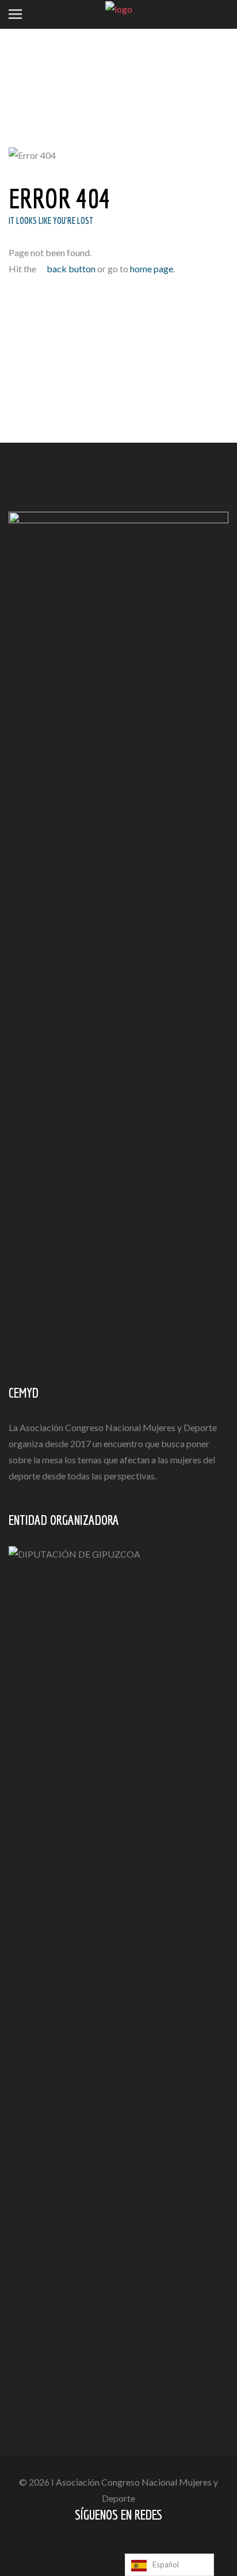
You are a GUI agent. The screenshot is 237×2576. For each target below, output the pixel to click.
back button (70, 269)
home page (152, 269)
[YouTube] (130, 2549)
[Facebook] (110, 2549)
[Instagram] (150, 2549)
